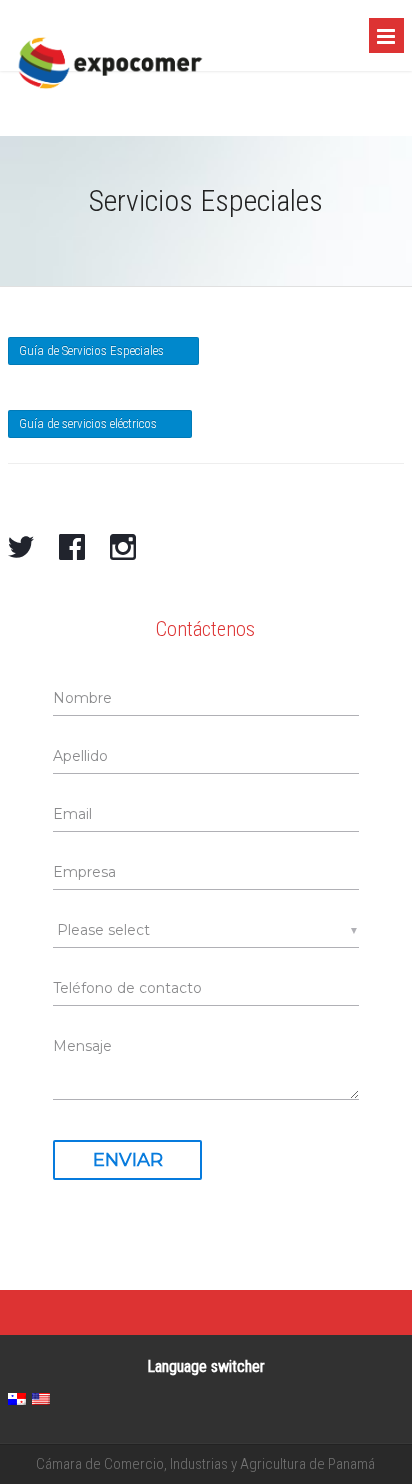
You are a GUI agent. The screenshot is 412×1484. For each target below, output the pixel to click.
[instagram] (123, 548)
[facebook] (72, 548)
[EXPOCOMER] (110, 108)
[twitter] (21, 548)
